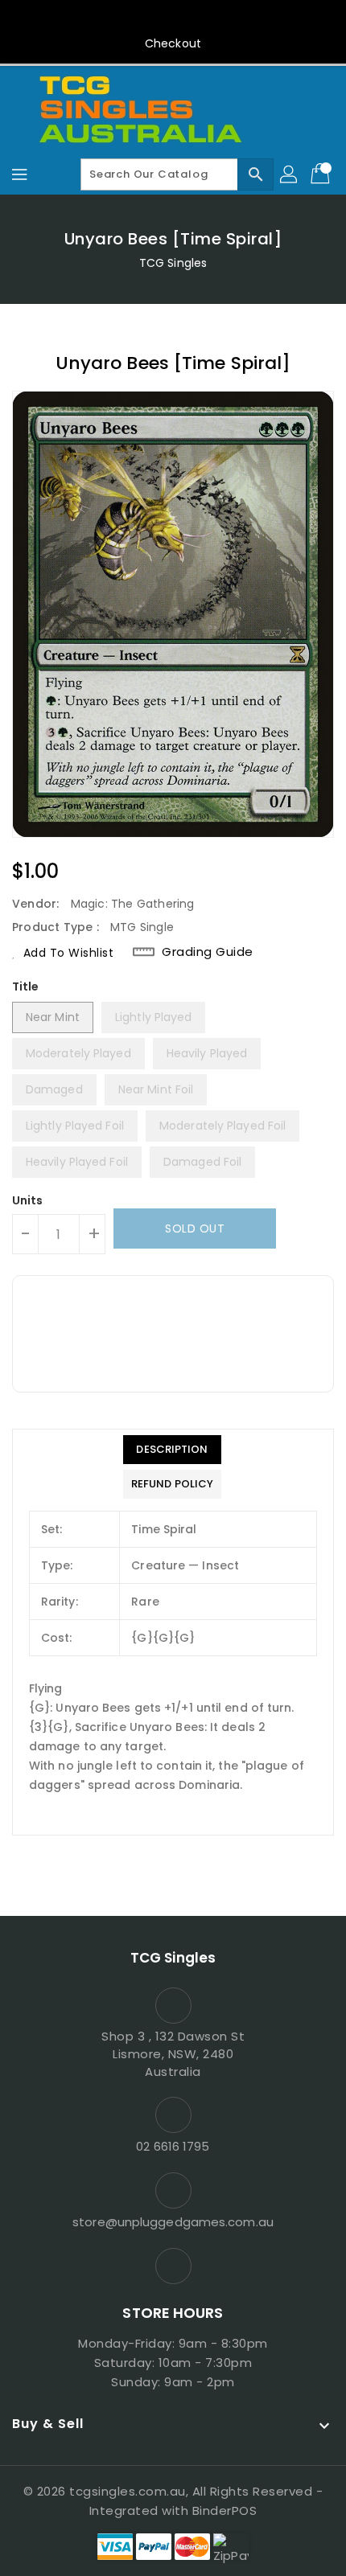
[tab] (172, 1450)
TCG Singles (173, 263)
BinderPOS (225, 2510)
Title (26, 987)
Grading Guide (208, 952)
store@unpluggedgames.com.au (173, 2222)
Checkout (173, 43)
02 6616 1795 (173, 2146)
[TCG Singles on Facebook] (173, 18)
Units (28, 1200)
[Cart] (322, 174)
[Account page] (290, 174)
